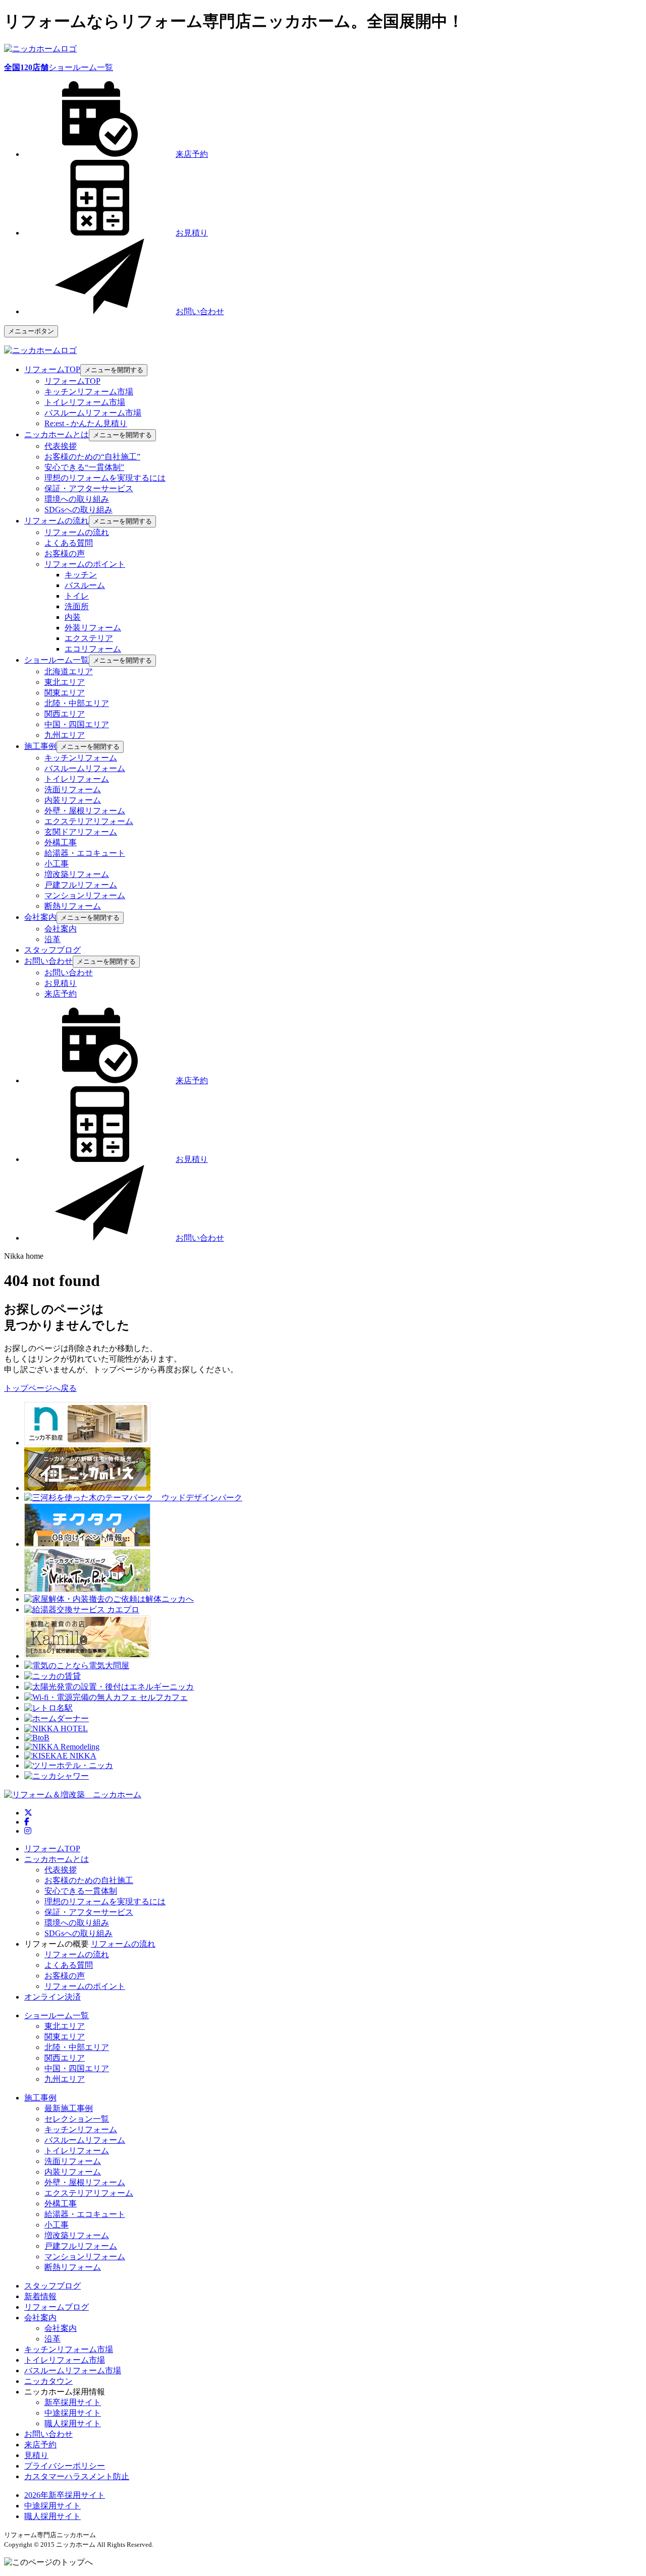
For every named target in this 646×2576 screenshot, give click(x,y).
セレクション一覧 (77, 2119)
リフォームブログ (57, 2307)
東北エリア (65, 682)
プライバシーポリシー (65, 2466)
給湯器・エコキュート (85, 853)
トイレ (77, 596)
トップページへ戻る (40, 1388)
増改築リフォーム (77, 874)
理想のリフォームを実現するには (105, 478)
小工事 (57, 864)
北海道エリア (69, 671)
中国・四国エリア (77, 724)
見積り (36, 2455)
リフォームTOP (72, 381)
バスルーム (85, 585)
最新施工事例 (69, 2108)
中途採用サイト (73, 2413)
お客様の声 (65, 553)
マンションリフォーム (85, 895)
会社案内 (61, 929)
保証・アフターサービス (89, 488)
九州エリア (65, 735)
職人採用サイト (73, 2423)
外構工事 (61, 842)
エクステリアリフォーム (89, 821)
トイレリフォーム (77, 779)
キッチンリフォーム (81, 758)
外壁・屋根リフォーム (85, 811)
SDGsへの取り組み (78, 510)
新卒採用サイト (73, 2402)
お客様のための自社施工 (89, 1880)
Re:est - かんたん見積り (86, 423)
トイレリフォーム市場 (85, 402)
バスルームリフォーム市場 (93, 413)
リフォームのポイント (85, 564)
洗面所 (77, 606)
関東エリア (65, 693)
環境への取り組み (77, 499)
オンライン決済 (52, 1997)
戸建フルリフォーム (81, 885)
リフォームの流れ (77, 532)
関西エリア (65, 714)
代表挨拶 (61, 446)
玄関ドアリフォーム (81, 832)
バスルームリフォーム (85, 768)
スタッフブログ (52, 2286)
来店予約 (61, 994)
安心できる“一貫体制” (84, 467)
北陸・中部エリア (77, 703)
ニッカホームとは (57, 1859)
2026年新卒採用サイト (65, 2495)
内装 (73, 617)
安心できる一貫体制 (81, 1891)
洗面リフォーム (73, 789)
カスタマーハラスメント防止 (77, 2476)
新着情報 (40, 2296)
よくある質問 (69, 543)
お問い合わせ (69, 973)
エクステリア (89, 638)
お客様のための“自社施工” (92, 457)
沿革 (52, 939)
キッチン (81, 575)
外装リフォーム (93, 628)
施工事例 (40, 2098)
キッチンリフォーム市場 (89, 392)
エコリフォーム (93, 649)
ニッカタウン (48, 2381)
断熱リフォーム (73, 906)
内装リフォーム (73, 800)
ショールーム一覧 (59, 67)
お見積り (61, 983)
